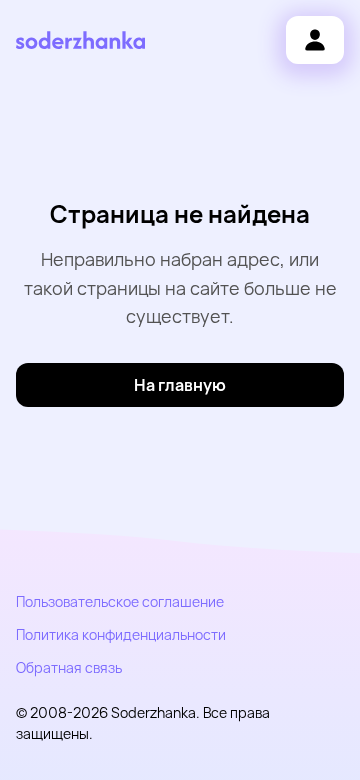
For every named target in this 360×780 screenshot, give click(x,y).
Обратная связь (69, 667)
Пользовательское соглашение (120, 601)
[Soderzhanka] (80, 40)
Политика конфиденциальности (121, 634)
